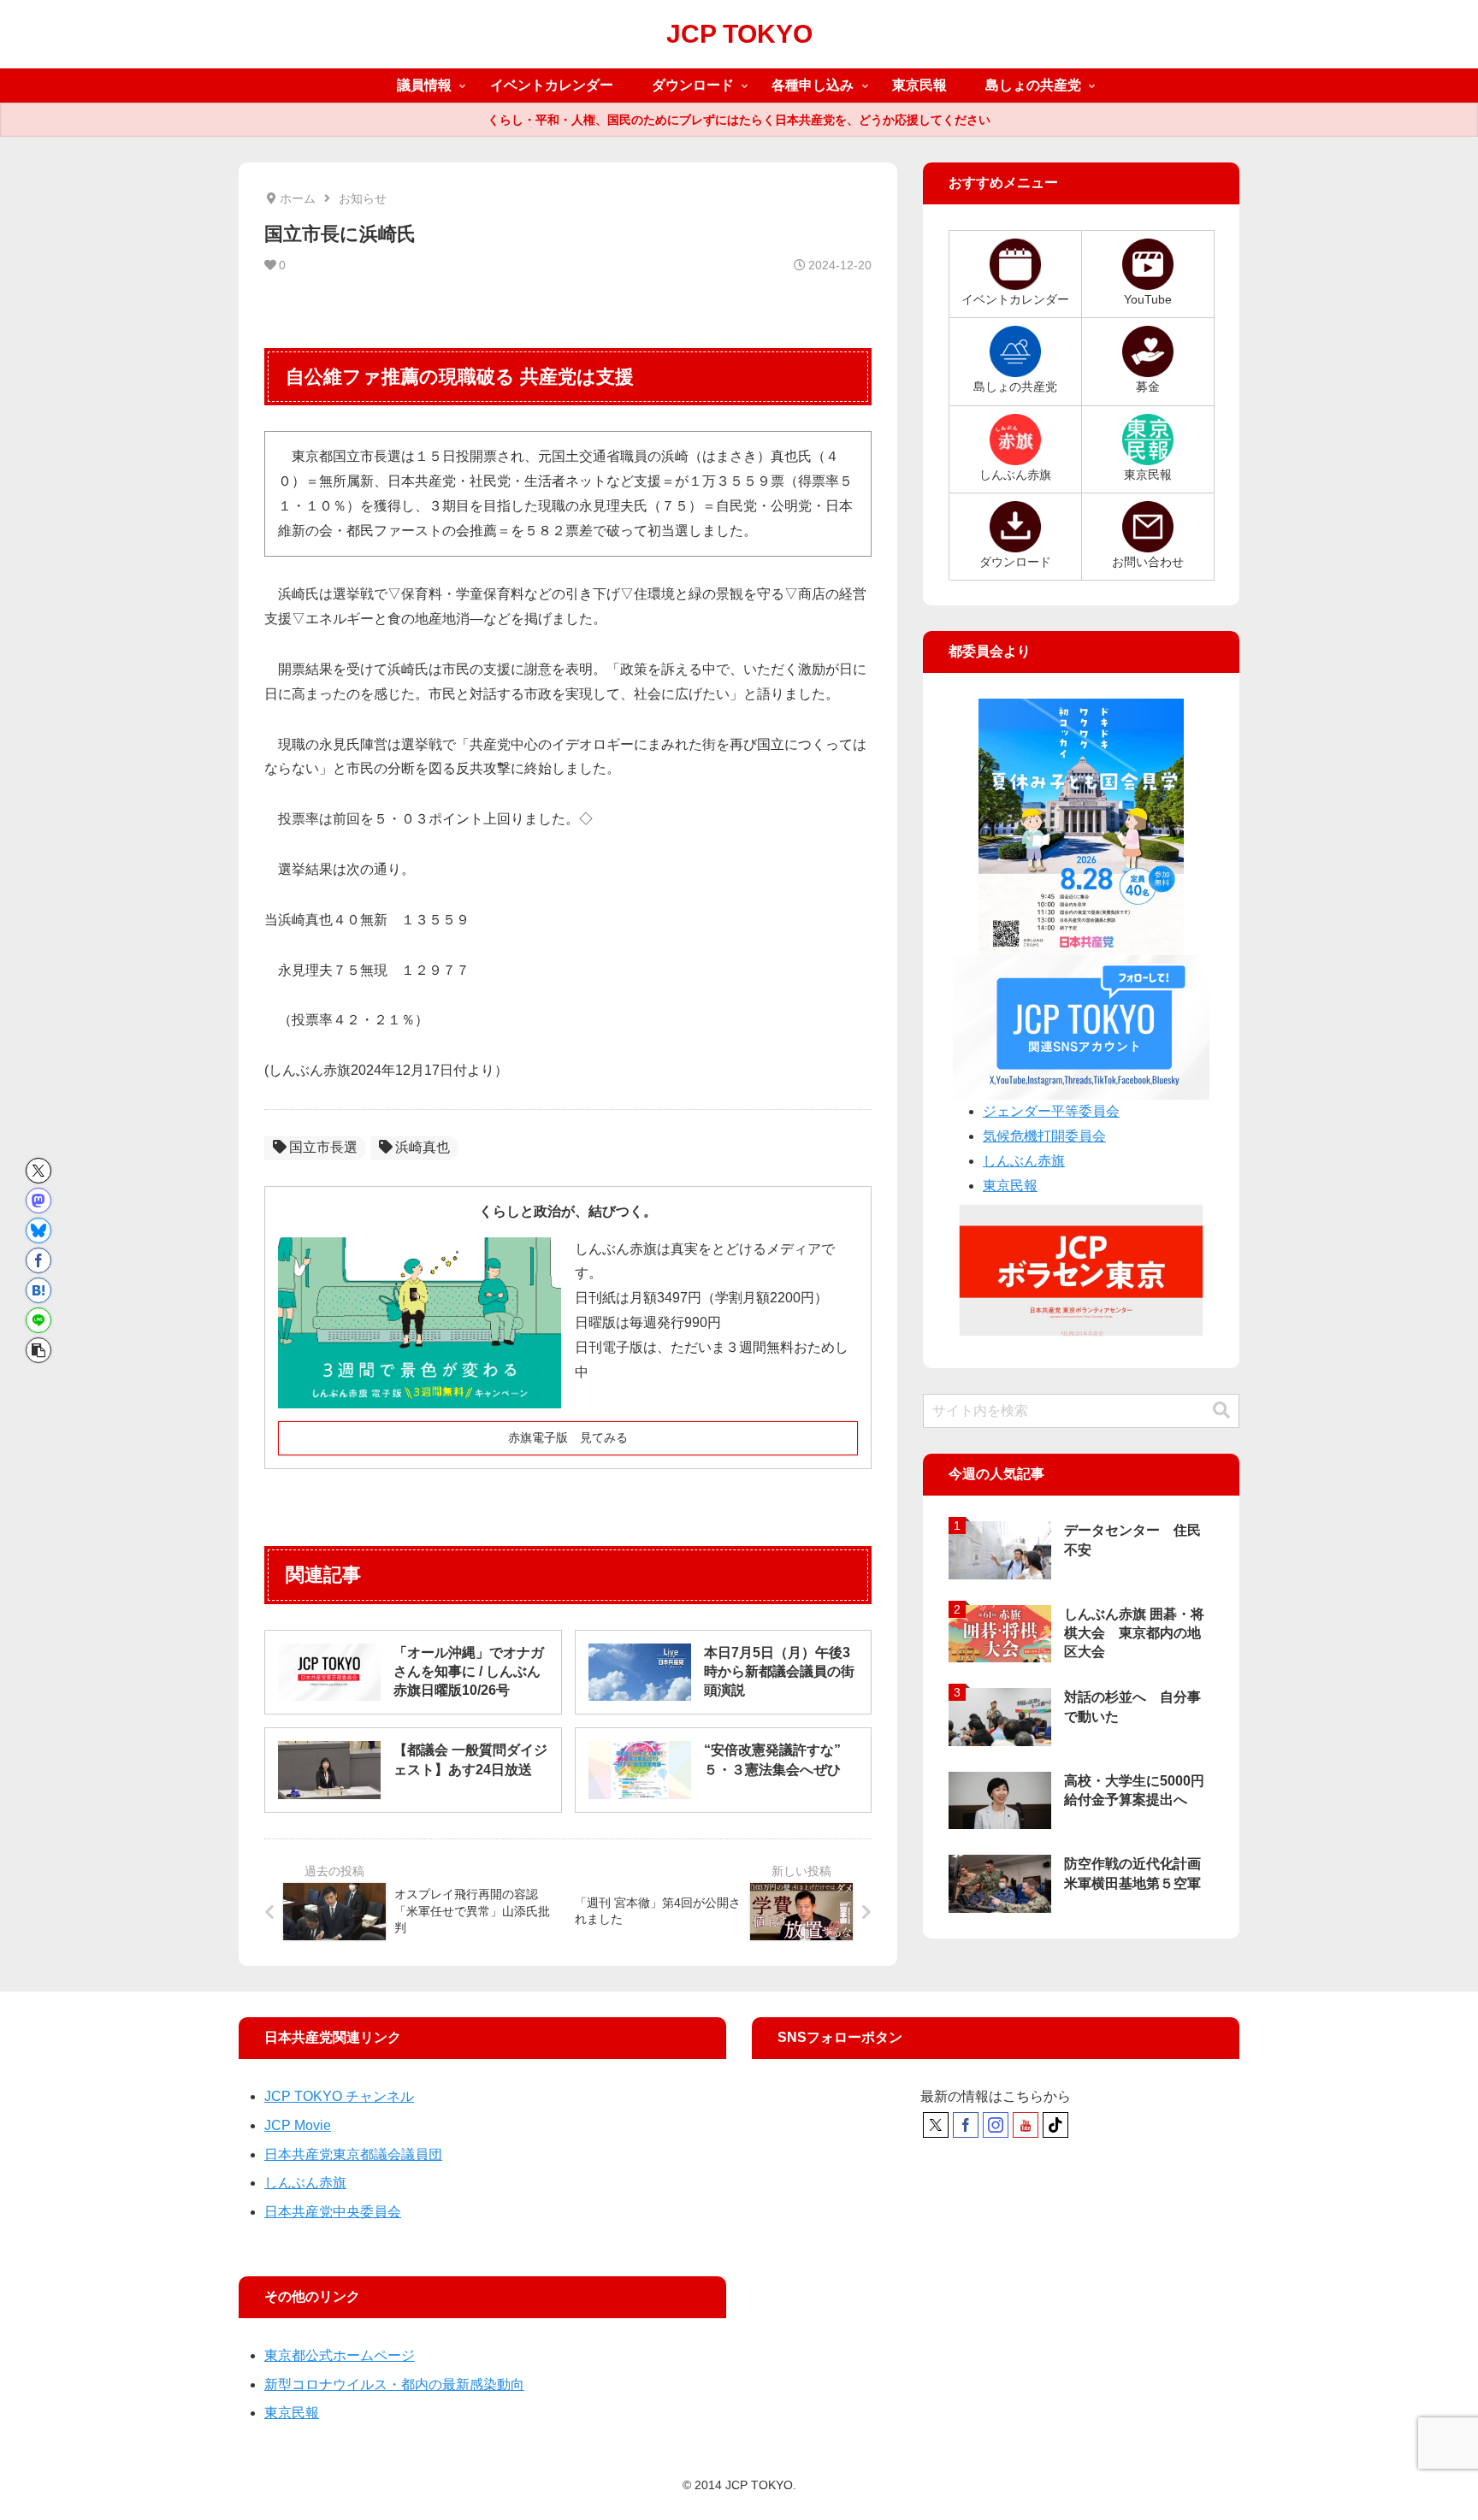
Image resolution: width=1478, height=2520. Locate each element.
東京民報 (1010, 1186)
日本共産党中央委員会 (333, 2212)
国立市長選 (323, 1147)
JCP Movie (298, 2125)
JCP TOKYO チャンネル (339, 2096)
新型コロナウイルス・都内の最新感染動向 (394, 2384)
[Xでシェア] (38, 1171)
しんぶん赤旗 (1024, 1161)
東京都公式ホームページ (340, 2355)
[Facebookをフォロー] (966, 2125)
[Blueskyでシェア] (38, 1230)
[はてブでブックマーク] (38, 1290)
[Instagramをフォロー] (996, 2125)
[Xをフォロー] (936, 2125)
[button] (38, 1350)
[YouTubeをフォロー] (1026, 2125)
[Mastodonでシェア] (38, 1201)
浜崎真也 (423, 1147)
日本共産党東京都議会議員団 (353, 2154)
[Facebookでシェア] (38, 1260)
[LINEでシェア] (38, 1320)
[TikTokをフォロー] (1055, 2125)
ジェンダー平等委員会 (1051, 1111)
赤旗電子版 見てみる (568, 1437)
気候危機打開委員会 (1044, 1136)
